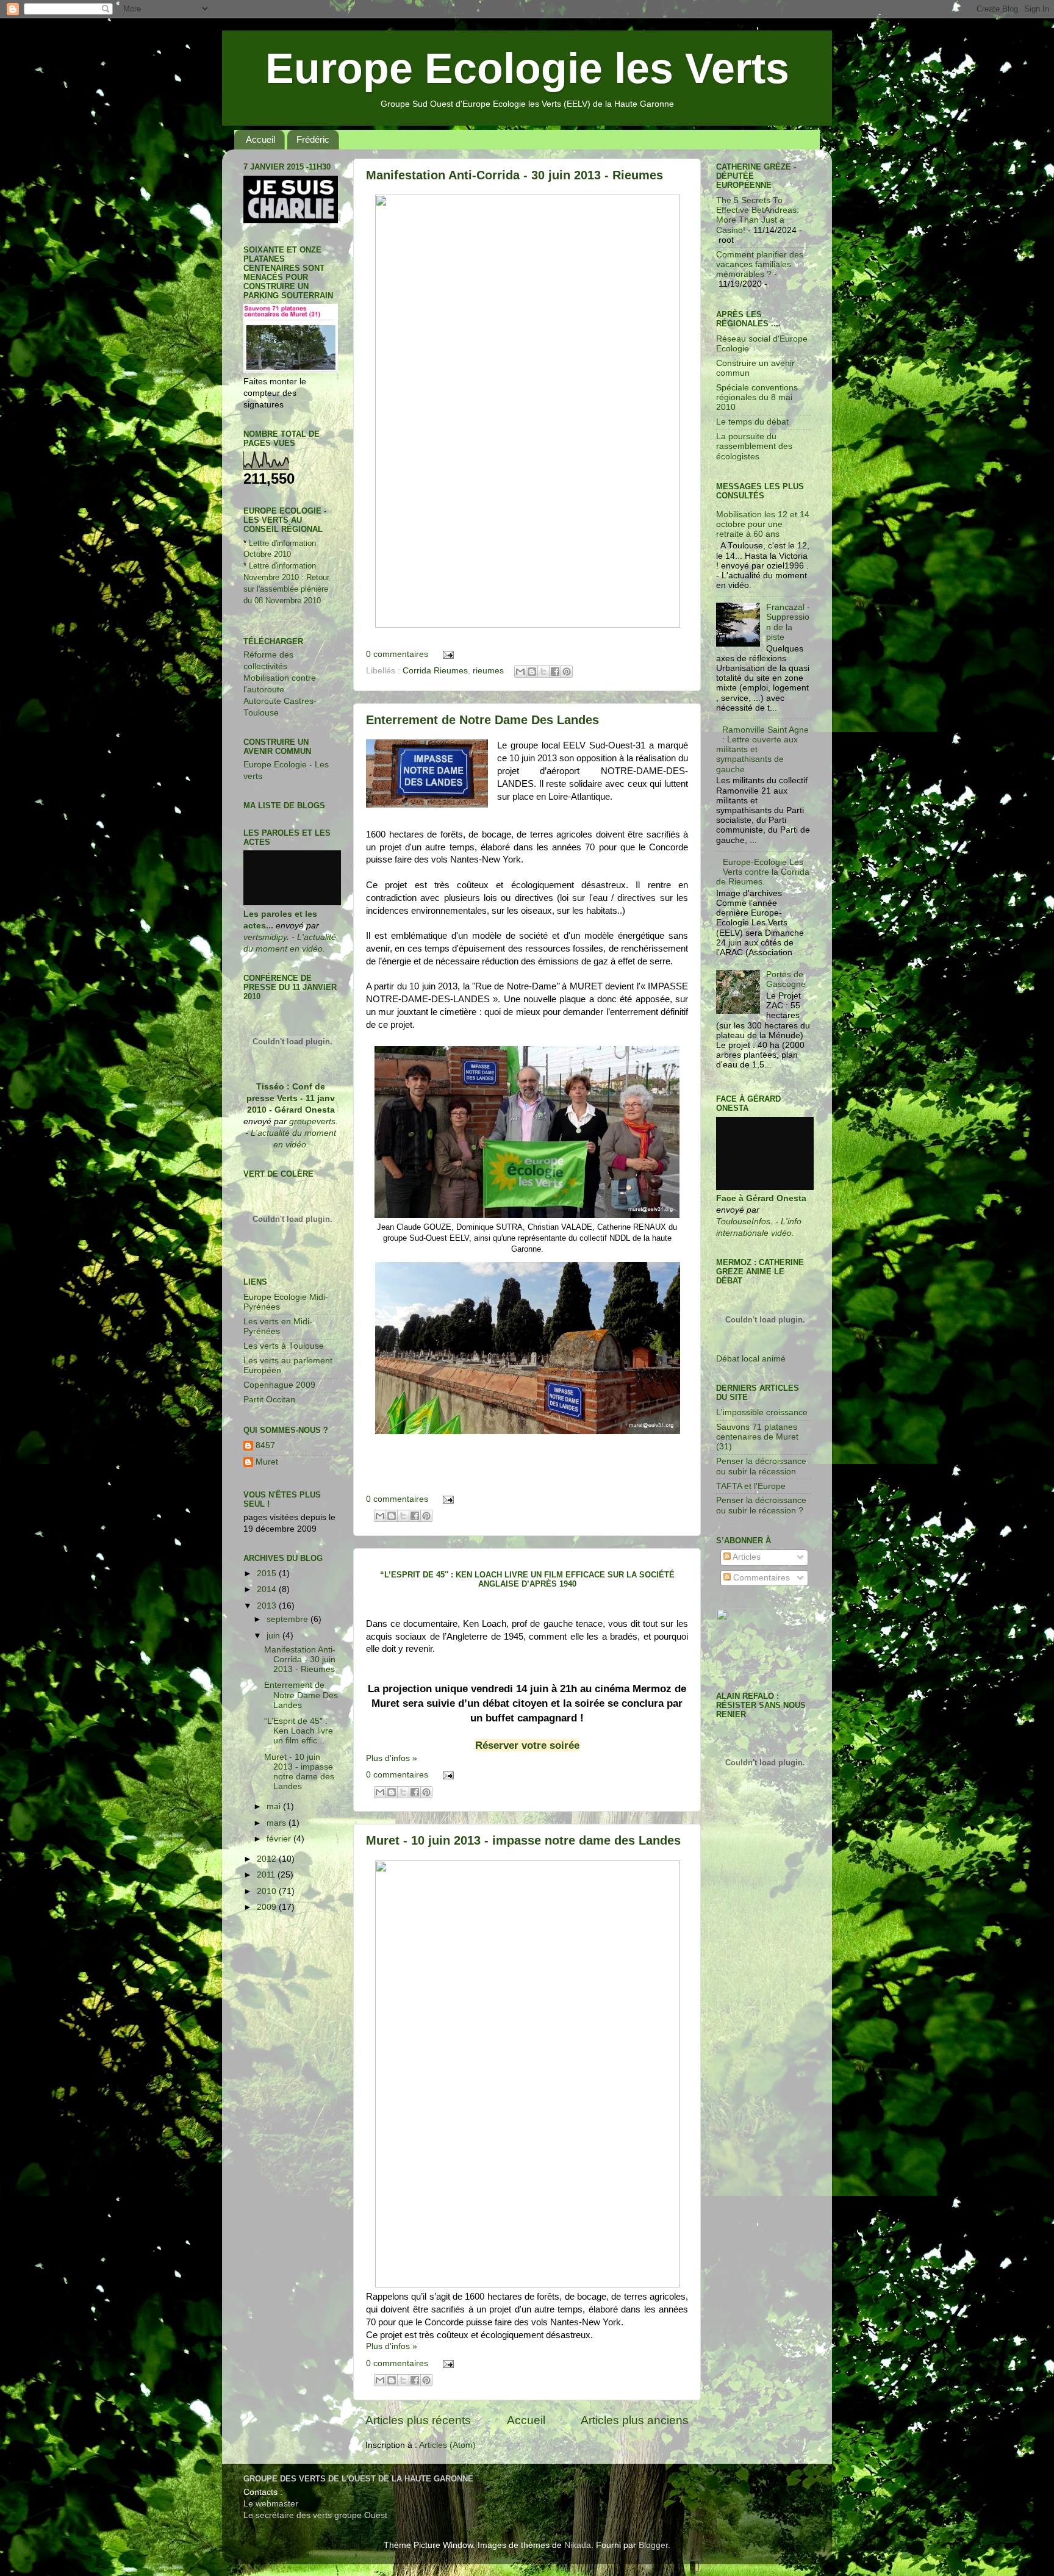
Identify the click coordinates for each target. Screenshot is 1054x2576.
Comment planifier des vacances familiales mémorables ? (760, 264)
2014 (268, 1589)
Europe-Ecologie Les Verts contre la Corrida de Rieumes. (763, 872)
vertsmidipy (265, 937)
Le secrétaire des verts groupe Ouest (315, 2515)
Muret (267, 1462)
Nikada (578, 2545)
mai (275, 1806)
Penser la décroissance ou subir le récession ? (761, 1505)
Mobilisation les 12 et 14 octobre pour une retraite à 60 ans (763, 524)
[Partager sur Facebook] (555, 672)
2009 (268, 1907)
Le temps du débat (752, 422)
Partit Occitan (269, 1400)
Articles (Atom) (447, 2445)
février (280, 1839)
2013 (268, 1606)
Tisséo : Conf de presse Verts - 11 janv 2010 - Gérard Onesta (291, 1098)
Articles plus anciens (635, 2420)
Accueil (260, 139)
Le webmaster (271, 2504)
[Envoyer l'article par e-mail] (447, 654)
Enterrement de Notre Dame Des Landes (482, 720)
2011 (267, 1875)
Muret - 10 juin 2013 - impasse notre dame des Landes (523, 1840)
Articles (746, 1557)
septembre (289, 1619)
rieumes (488, 671)
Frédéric (313, 139)
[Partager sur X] (543, 672)
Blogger (653, 2545)
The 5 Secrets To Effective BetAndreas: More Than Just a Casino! (758, 215)
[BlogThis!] (532, 672)
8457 (265, 1445)
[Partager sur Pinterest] (567, 672)
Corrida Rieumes (435, 671)
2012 (268, 1859)
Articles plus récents (418, 2420)
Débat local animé (751, 1359)
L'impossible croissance (762, 1412)
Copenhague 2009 (279, 1385)
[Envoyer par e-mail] (520, 672)
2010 (268, 1891)
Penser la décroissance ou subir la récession (761, 1466)
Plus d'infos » (392, 1758)
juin (274, 1636)
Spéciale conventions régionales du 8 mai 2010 (757, 397)
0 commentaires (397, 654)
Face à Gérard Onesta (761, 1198)
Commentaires (760, 1578)
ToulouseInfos (743, 1222)
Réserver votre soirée (527, 1745)
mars (278, 1823)
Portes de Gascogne (786, 979)
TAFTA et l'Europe (751, 1486)
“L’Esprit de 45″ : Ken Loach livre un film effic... (299, 1731)
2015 (268, 1573)
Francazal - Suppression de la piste (788, 622)
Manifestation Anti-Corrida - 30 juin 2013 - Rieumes (514, 175)
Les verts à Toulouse (284, 1346)
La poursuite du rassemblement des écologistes (754, 446)
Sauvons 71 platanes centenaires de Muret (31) (757, 1437)
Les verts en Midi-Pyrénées (278, 1326)
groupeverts (312, 1121)
